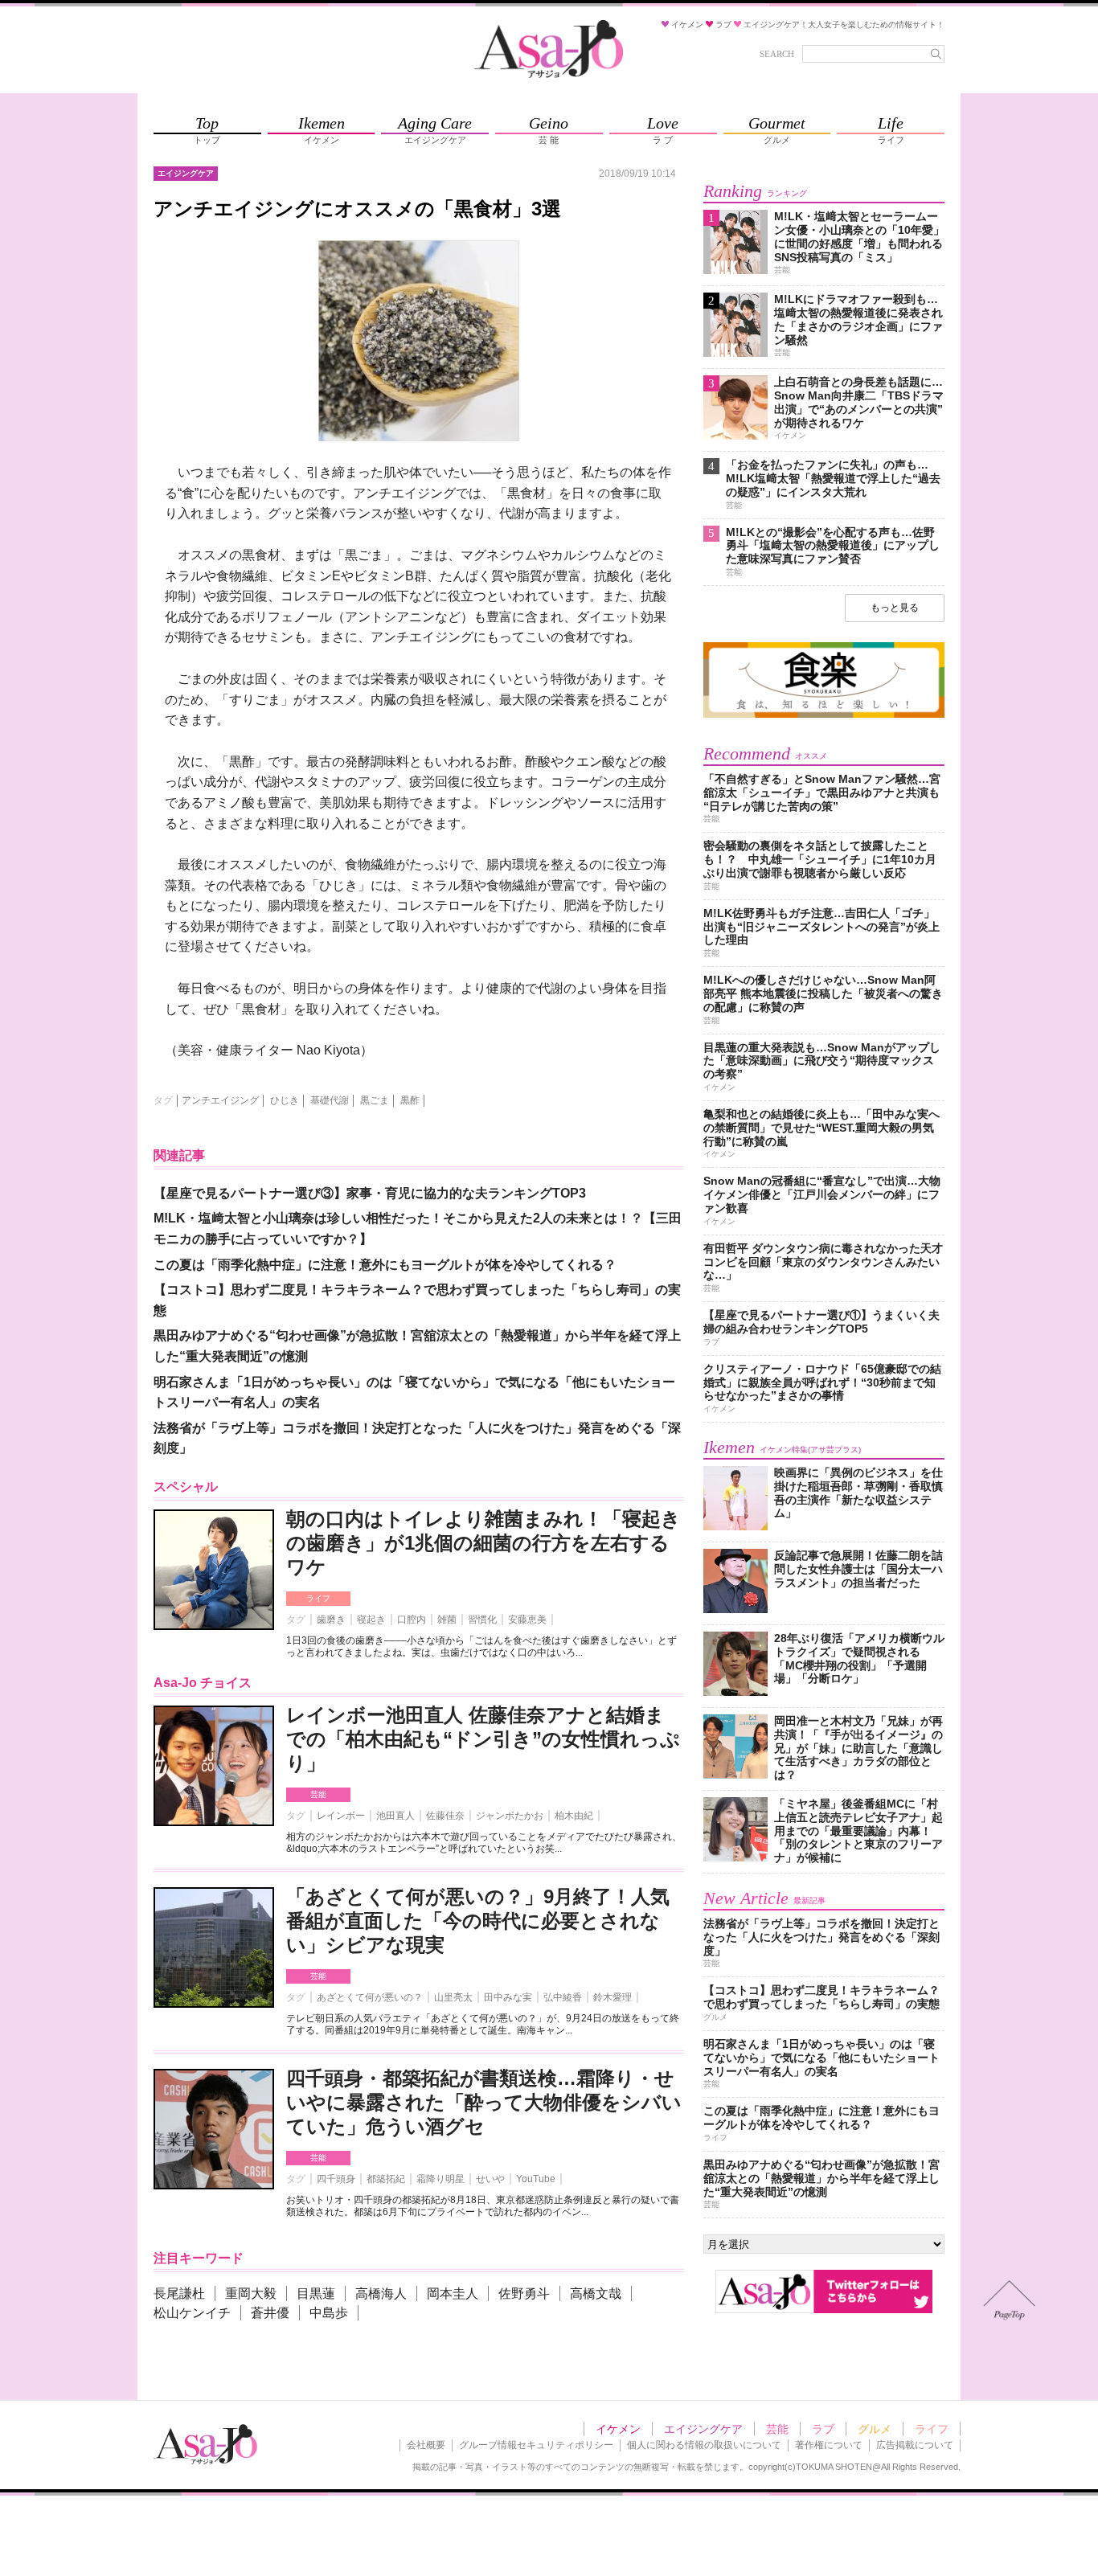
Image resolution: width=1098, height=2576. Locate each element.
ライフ (318, 1598)
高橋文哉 (596, 2293)
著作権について (829, 2445)
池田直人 (395, 1816)
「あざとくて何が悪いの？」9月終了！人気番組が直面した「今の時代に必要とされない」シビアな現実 (478, 1921)
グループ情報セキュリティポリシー (536, 2445)
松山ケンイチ (192, 2313)
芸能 (318, 1794)
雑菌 (447, 1620)
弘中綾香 (563, 1997)
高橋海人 (381, 2293)
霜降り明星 (440, 2179)
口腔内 (412, 1620)
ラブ (823, 2429)
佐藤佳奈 (445, 1816)
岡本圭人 (453, 2293)
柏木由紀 (574, 1816)
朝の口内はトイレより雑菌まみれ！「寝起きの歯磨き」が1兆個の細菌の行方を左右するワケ (483, 1543)
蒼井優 (270, 2313)
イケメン (618, 2429)
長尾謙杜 (179, 2293)
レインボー (341, 1816)
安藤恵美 (527, 1620)
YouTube (536, 2179)
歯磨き (331, 1620)
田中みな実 (508, 1997)
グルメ (875, 2429)
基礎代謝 (330, 1100)
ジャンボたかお (510, 1816)
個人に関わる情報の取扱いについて (704, 2445)
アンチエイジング (220, 1100)
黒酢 (410, 1100)
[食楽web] (824, 715)
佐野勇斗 (524, 2293)
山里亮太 (453, 1997)
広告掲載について (915, 2445)
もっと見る (895, 608)
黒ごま (375, 1100)
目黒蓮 (316, 2293)
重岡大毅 (251, 2293)
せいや (490, 2179)
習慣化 (482, 1620)
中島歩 (329, 2313)
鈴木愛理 (613, 1997)
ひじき (285, 1100)
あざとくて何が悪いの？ (370, 1997)
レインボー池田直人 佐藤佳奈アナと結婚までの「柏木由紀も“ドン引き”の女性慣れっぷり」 (483, 1739)
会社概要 (426, 2445)
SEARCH (777, 54)
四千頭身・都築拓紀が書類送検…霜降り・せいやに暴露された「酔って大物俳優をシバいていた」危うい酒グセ (484, 2102)
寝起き (371, 1620)
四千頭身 (336, 2179)
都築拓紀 (386, 2179)
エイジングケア (703, 2429)
